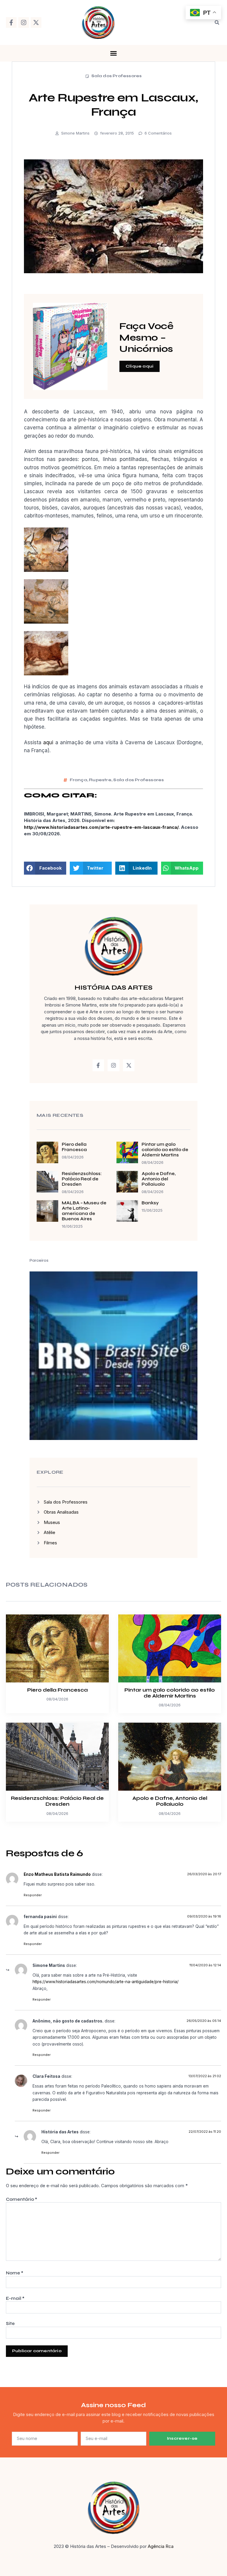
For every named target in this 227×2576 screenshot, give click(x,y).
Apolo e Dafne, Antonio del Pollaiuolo (159, 1179)
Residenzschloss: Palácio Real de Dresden (82, 1179)
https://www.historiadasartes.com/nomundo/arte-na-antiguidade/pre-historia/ (106, 1982)
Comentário (22, 2199)
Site (10, 2323)
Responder (33, 1895)
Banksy (150, 1203)
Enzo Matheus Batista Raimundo (57, 1874)
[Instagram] (24, 22)
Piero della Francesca (74, 1147)
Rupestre (100, 780)
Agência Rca (161, 2546)
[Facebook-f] (11, 22)
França (78, 780)
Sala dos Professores (117, 76)
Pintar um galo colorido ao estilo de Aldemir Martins (165, 1150)
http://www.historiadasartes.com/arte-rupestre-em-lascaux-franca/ (101, 827)
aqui (48, 742)
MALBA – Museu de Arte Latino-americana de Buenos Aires (84, 1211)
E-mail (15, 2298)
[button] (217, 22)
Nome (15, 2273)
